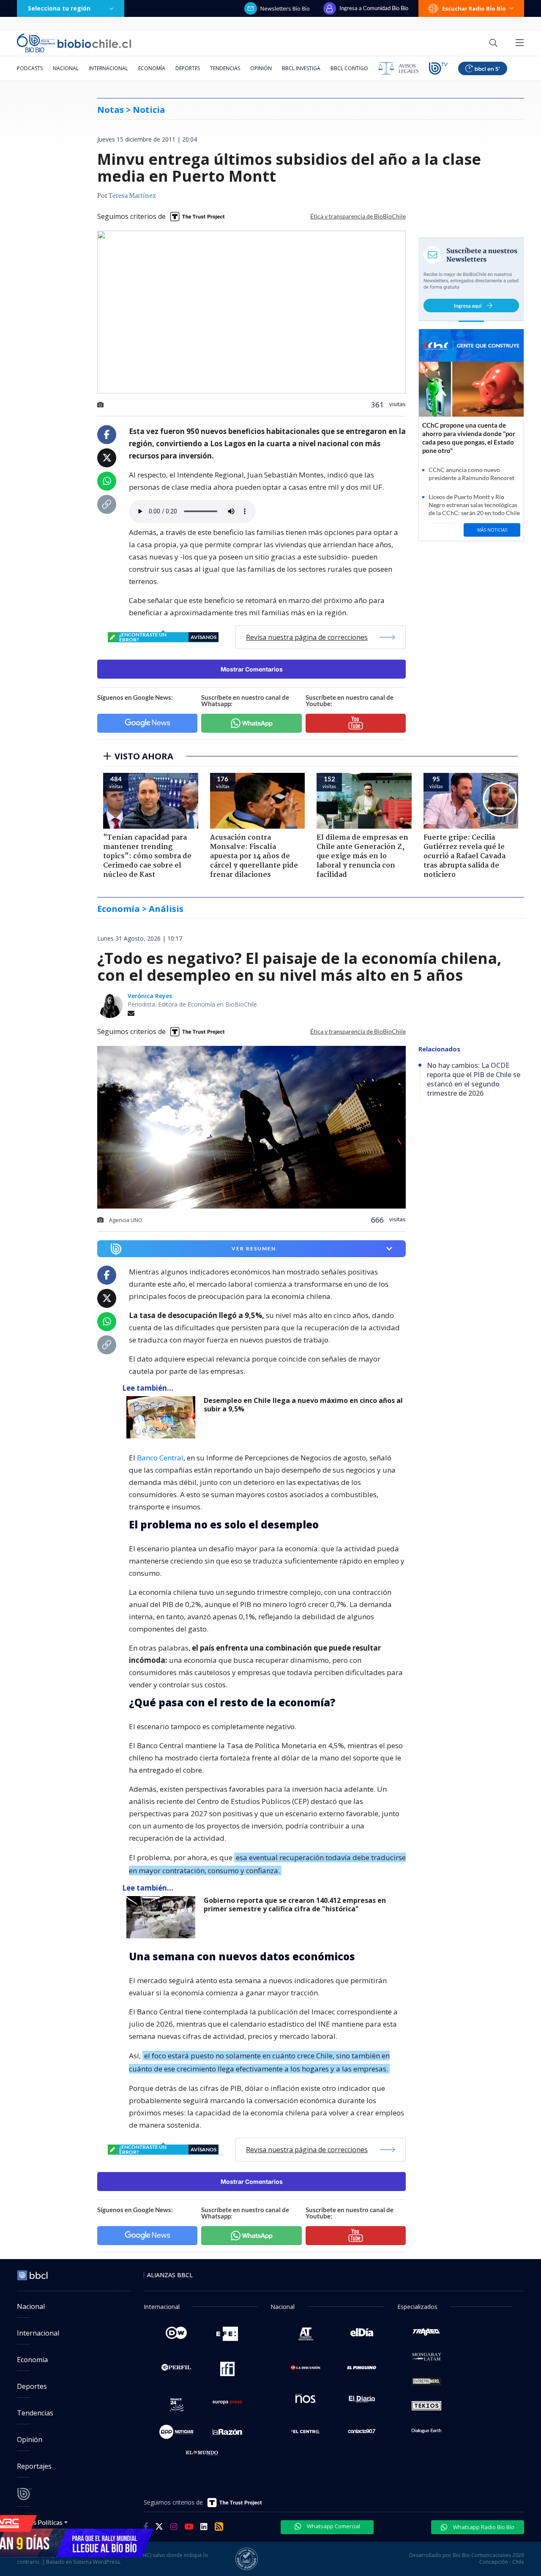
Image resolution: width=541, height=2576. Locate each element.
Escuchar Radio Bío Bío (474, 8)
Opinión (261, 68)
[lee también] (163, 1417)
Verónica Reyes (150, 996)
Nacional (66, 68)
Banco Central (160, 1458)
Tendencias (225, 68)
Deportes (188, 68)
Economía (152, 68)
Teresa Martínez (132, 196)
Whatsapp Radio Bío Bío (483, 2527)
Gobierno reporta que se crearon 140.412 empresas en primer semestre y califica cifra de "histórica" (295, 1905)
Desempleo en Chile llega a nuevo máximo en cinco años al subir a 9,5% (303, 1405)
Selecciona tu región (59, 8)
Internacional (108, 68)
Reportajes (34, 2466)
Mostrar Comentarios (252, 669)
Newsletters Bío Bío (285, 8)
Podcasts (30, 68)
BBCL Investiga (301, 68)
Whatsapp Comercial (333, 2526)
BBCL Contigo (349, 68)
